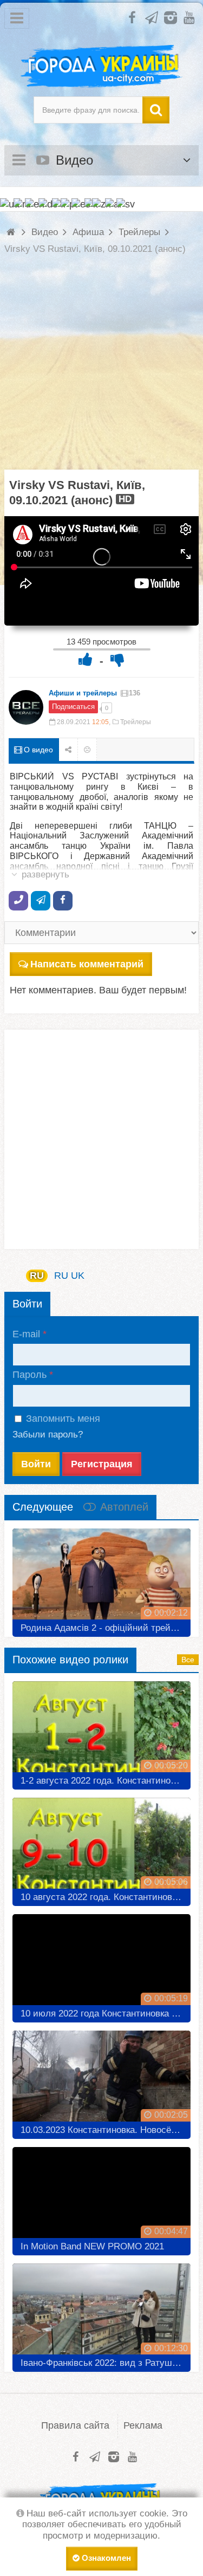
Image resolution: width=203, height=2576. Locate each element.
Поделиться (68, 750)
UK (78, 1276)
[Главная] (12, 232)
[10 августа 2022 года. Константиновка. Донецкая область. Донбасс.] (101, 1848)
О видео (37, 750)
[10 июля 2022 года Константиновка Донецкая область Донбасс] (101, 1964)
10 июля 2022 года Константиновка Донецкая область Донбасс (106, 2014)
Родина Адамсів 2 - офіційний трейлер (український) (106, 1628)
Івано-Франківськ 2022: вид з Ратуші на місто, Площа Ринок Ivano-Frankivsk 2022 (106, 2363)
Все (188, 1660)
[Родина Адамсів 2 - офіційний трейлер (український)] (101, 1579)
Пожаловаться (87, 750)
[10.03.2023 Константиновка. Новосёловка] (101, 2081)
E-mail (26, 1334)
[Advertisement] (101, 368)
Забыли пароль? (48, 1435)
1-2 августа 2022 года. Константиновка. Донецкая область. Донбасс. (106, 1781)
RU (37, 1276)
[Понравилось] (86, 659)
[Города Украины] (101, 67)
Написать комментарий (87, 964)
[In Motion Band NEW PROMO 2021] (101, 2197)
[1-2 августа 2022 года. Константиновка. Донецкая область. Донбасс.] (101, 1731)
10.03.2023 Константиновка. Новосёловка (106, 2130)
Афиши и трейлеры (83, 693)
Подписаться (73, 707)
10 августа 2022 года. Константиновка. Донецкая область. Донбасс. (106, 1897)
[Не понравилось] (117, 659)
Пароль (30, 1375)
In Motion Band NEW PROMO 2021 (92, 2246)
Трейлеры (136, 722)
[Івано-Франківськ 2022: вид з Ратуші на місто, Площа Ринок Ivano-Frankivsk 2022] (101, 2314)
